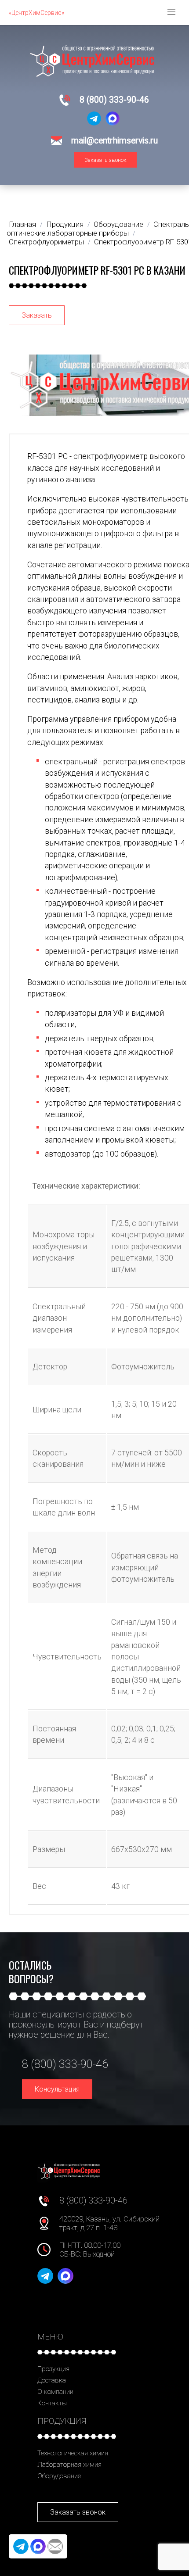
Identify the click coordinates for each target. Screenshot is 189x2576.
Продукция (53, 2369)
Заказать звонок (105, 160)
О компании (55, 2392)
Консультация (57, 2089)
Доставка (52, 2380)
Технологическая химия (73, 2453)
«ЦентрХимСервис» (36, 13)
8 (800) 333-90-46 (114, 100)
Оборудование (59, 2476)
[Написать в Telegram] (94, 118)
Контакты (52, 2403)
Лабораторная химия (69, 2465)
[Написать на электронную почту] (55, 2546)
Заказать (37, 315)
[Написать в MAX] (113, 118)
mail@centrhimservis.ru (114, 141)
